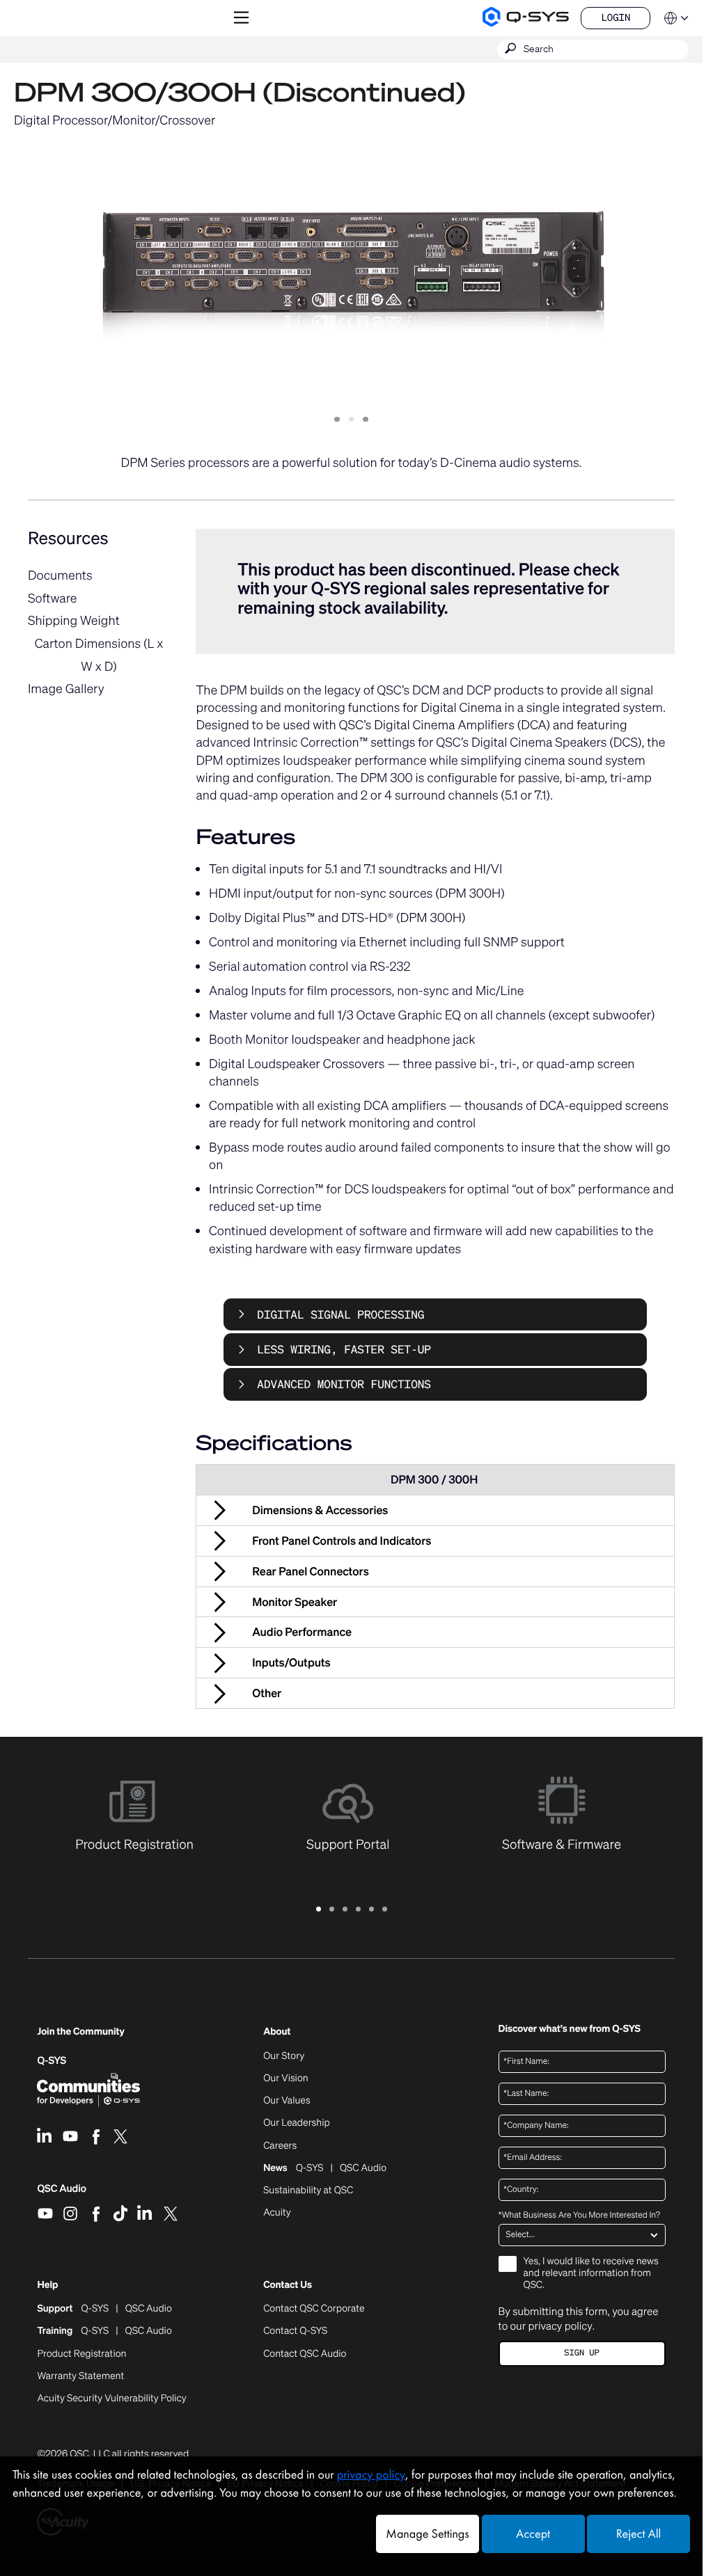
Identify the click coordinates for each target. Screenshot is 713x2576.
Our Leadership (297, 2123)
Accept (533, 2534)
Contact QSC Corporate (314, 2309)
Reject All (638, 2534)
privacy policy (560, 2326)
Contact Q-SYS (295, 2331)
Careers (280, 2146)
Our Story (284, 2056)
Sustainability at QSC (308, 2191)
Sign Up (581, 2353)
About (277, 2032)
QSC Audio (62, 2193)
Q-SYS (52, 2061)
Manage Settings (427, 2534)
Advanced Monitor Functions (344, 1384)
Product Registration (81, 2354)
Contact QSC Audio (305, 2354)
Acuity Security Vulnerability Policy (111, 2399)
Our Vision (286, 2078)
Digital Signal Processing (340, 1314)
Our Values (287, 2101)
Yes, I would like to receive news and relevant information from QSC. (591, 2274)
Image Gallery (66, 689)
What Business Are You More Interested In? (579, 2216)
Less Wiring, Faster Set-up (344, 1349)
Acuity (277, 2213)
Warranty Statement (80, 2376)
